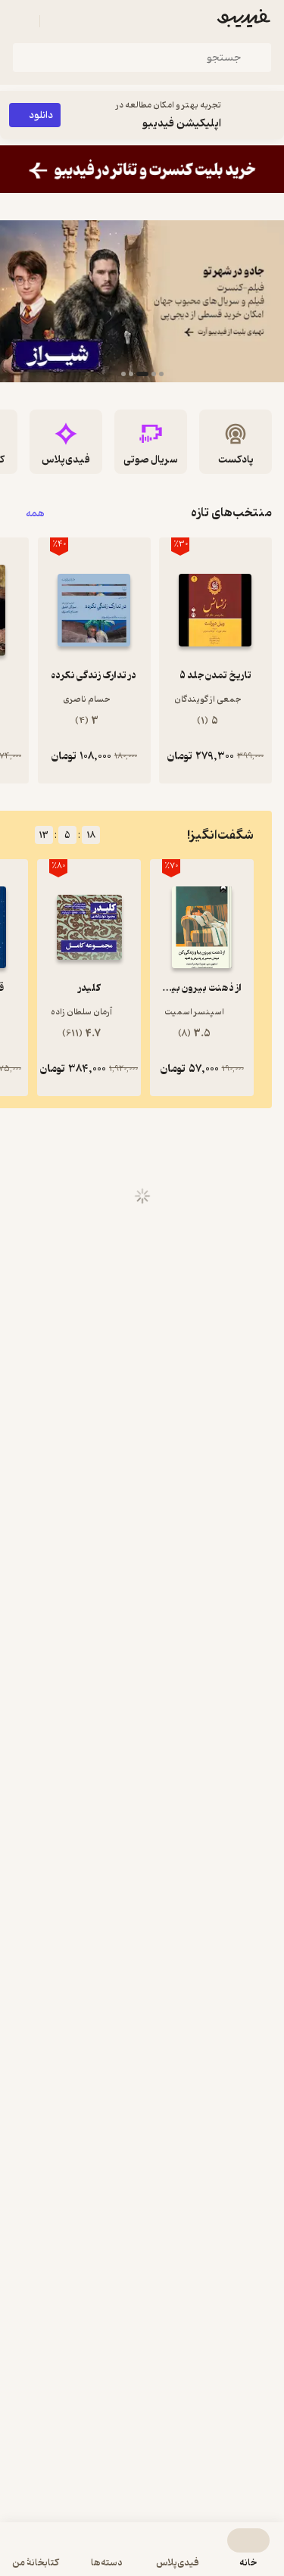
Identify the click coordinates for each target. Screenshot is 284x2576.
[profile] (21, 21)
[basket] (58, 21)
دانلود (41, 115)
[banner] (142, 169)
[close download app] (269, 115)
